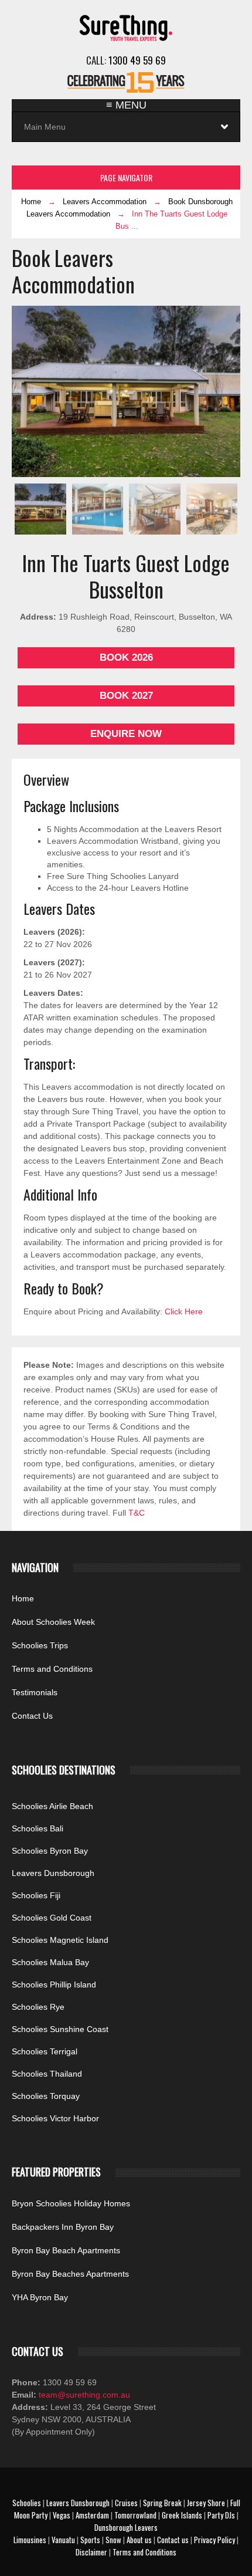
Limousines (30, 2540)
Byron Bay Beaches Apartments (70, 2274)
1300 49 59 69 (137, 60)
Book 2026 (126, 657)
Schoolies (27, 2503)
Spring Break (162, 2503)
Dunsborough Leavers (126, 2527)
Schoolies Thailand (47, 2074)
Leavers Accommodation (105, 202)
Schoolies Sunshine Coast (60, 2029)
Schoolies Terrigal (45, 2051)
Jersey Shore (206, 2503)
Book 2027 (126, 696)
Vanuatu (63, 2540)
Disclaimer (91, 2552)
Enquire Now (126, 734)
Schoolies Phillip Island (54, 1985)
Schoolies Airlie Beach (52, 1806)
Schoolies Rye (38, 2007)
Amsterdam (92, 2515)
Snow (113, 2540)
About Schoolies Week (53, 1622)
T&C (137, 1513)
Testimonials (35, 1692)
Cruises (126, 2503)
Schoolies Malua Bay (50, 1962)
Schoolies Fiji (36, 1895)
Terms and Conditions (52, 1669)
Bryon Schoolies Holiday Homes (71, 2203)
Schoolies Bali (38, 1828)
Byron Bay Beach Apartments (66, 2250)
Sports (90, 2540)
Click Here (184, 1311)
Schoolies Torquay (46, 2096)
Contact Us (32, 1716)
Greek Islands (182, 2515)
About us (139, 2540)
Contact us (173, 2540)
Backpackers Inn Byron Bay (63, 2227)
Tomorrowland (135, 2515)
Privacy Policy (214, 2540)
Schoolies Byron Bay (50, 1851)
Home (31, 202)
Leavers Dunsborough (53, 1873)
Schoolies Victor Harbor (55, 2118)
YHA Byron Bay (40, 2297)
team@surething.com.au (83, 2395)
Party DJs (221, 2515)
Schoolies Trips (40, 1645)
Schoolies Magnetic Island (60, 1940)
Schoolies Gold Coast (52, 1918)
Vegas (62, 2515)
